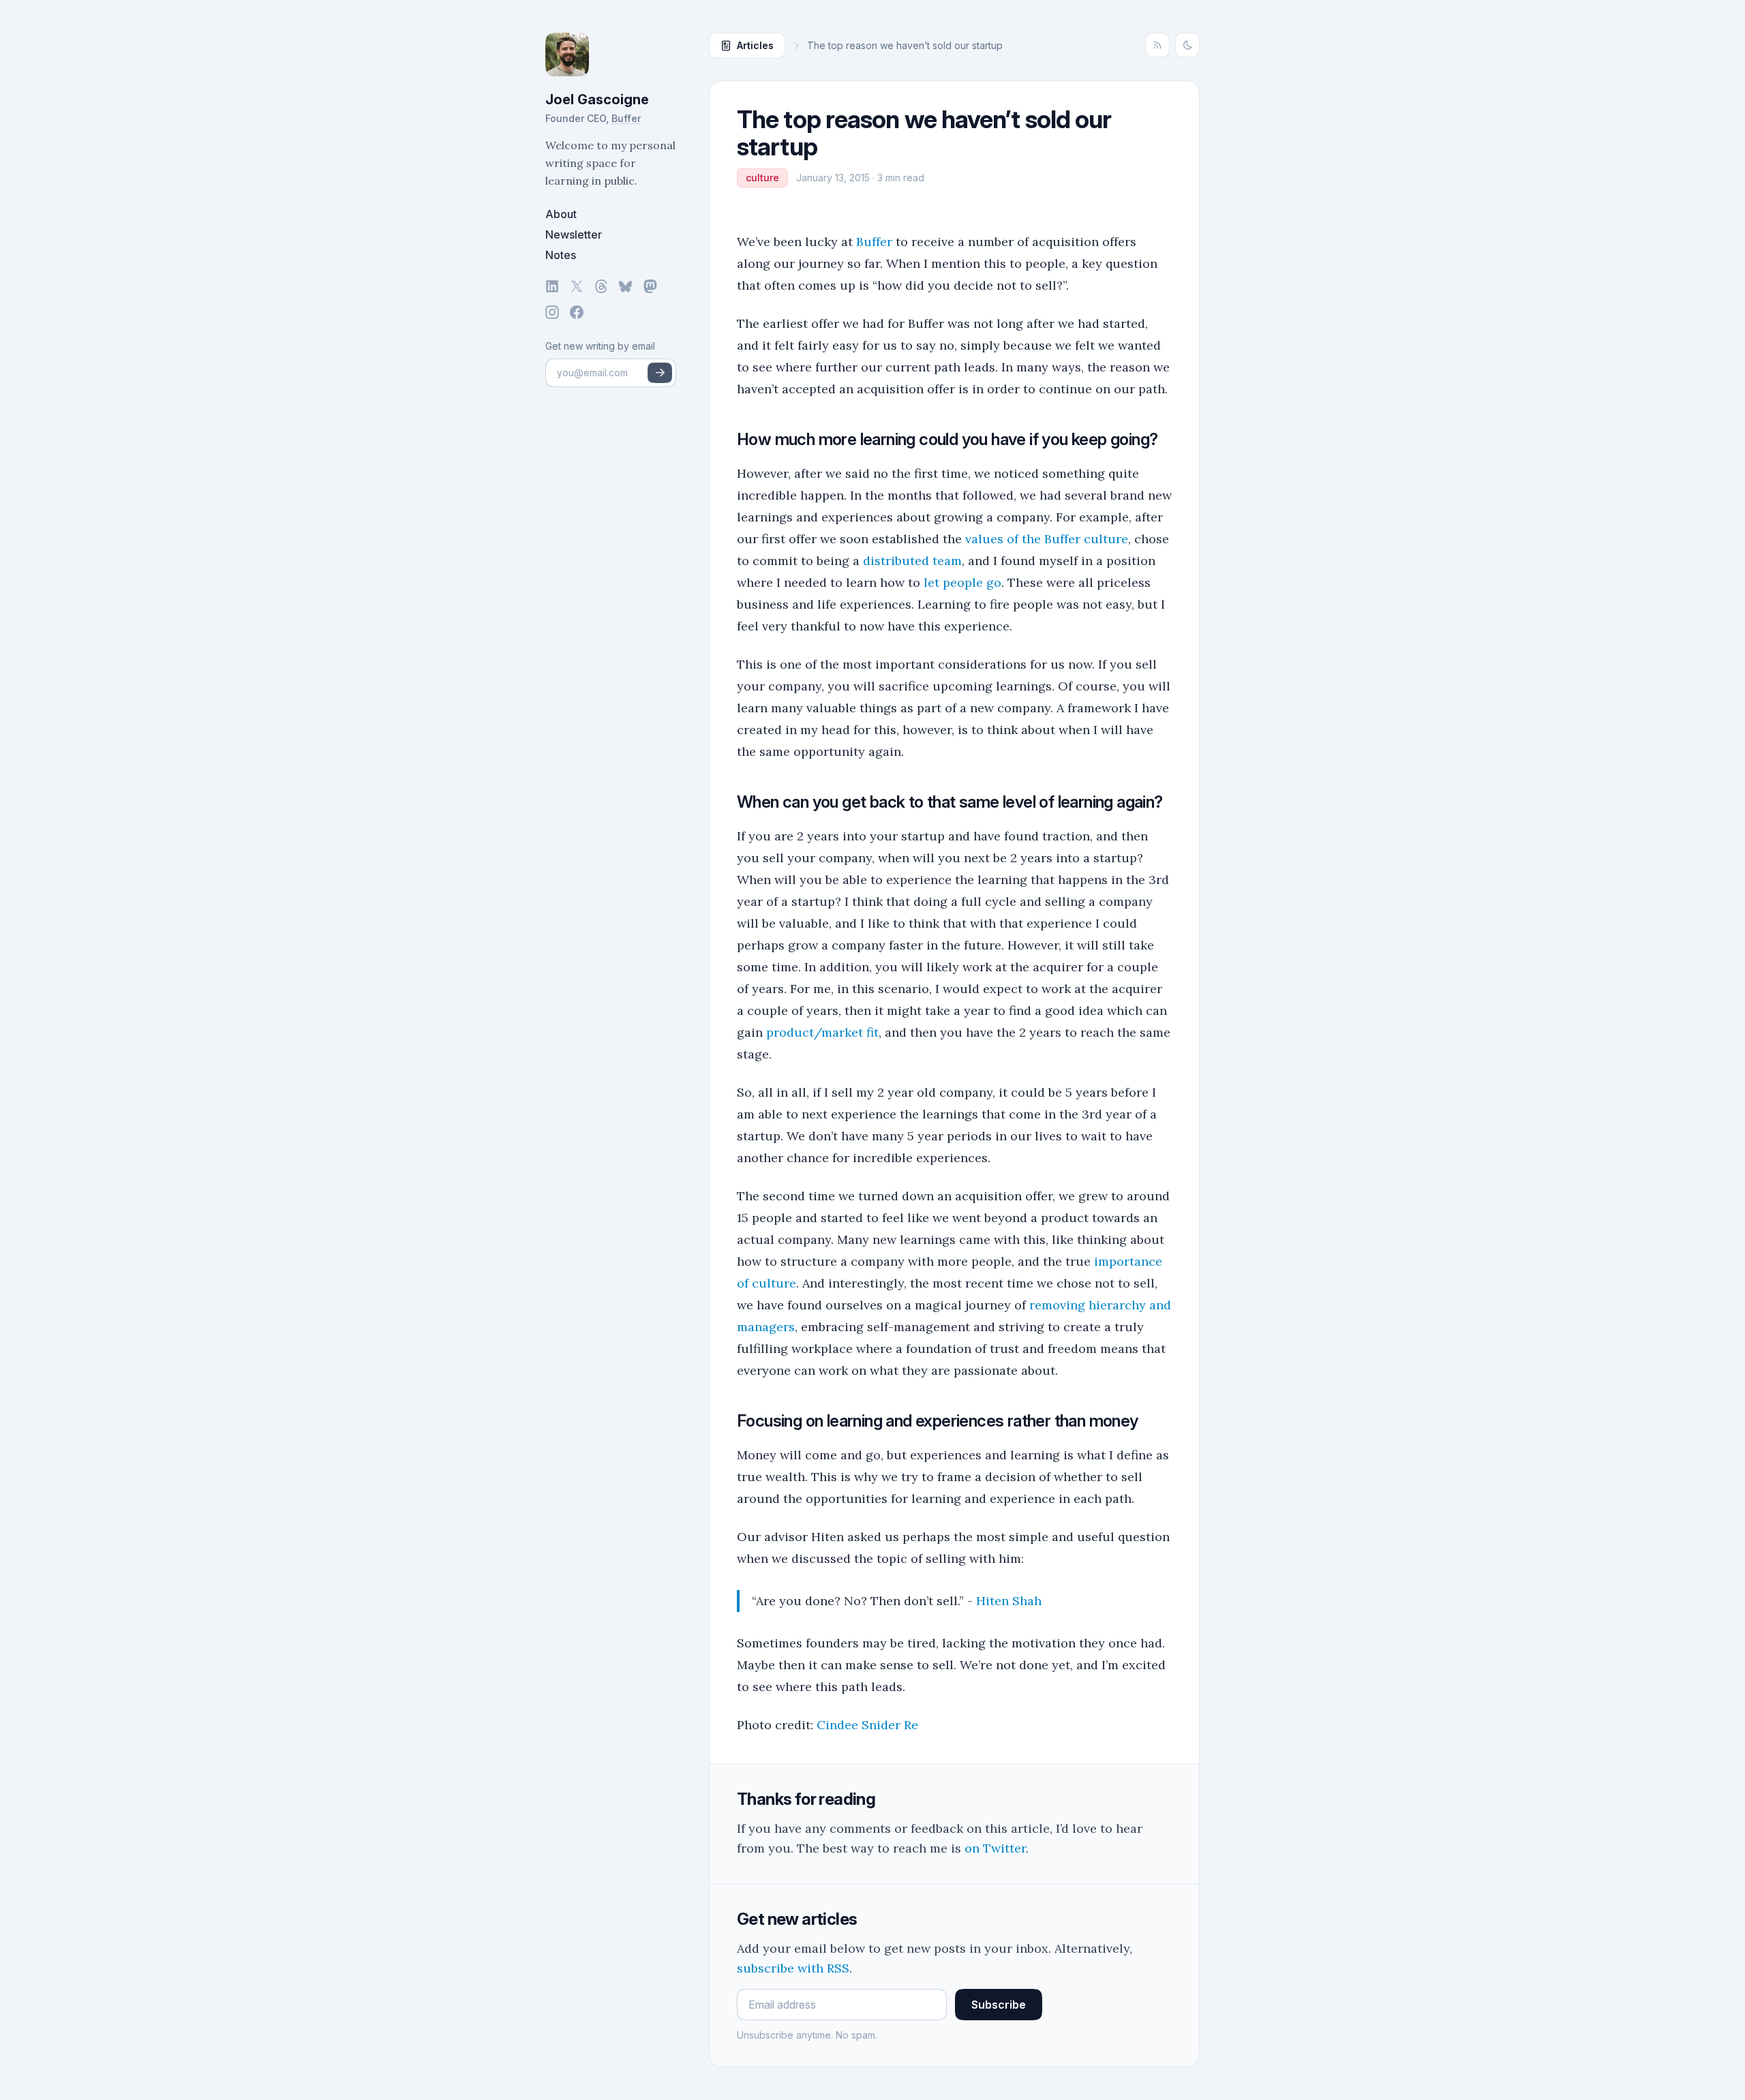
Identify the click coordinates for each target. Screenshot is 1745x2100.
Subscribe (999, 2005)
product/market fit (822, 1032)
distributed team (912, 561)
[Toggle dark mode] (1187, 45)
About (561, 214)
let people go (962, 582)
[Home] (611, 55)
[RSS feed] (1157, 45)
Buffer (626, 118)
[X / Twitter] (577, 286)
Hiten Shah (1009, 1601)
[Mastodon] (650, 286)
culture (762, 178)
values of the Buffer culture (1047, 539)
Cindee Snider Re (867, 1725)
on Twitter (995, 1848)
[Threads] (601, 286)
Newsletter (574, 234)
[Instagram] (552, 312)
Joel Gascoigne (597, 100)
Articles (755, 45)
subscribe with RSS (793, 1968)
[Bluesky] (626, 286)
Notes (561, 255)
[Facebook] (577, 312)
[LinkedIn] (552, 286)
